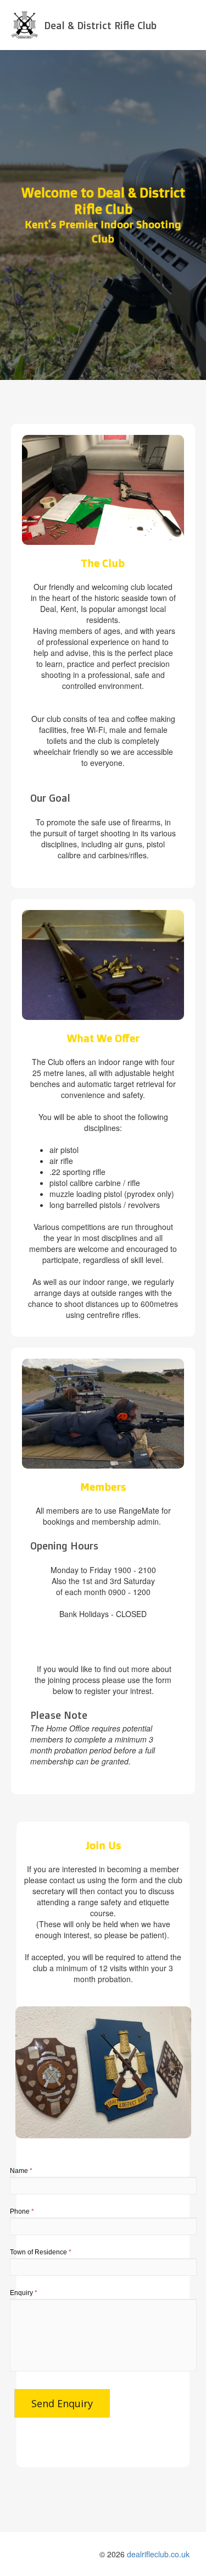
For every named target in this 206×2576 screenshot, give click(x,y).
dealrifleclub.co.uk (158, 2554)
